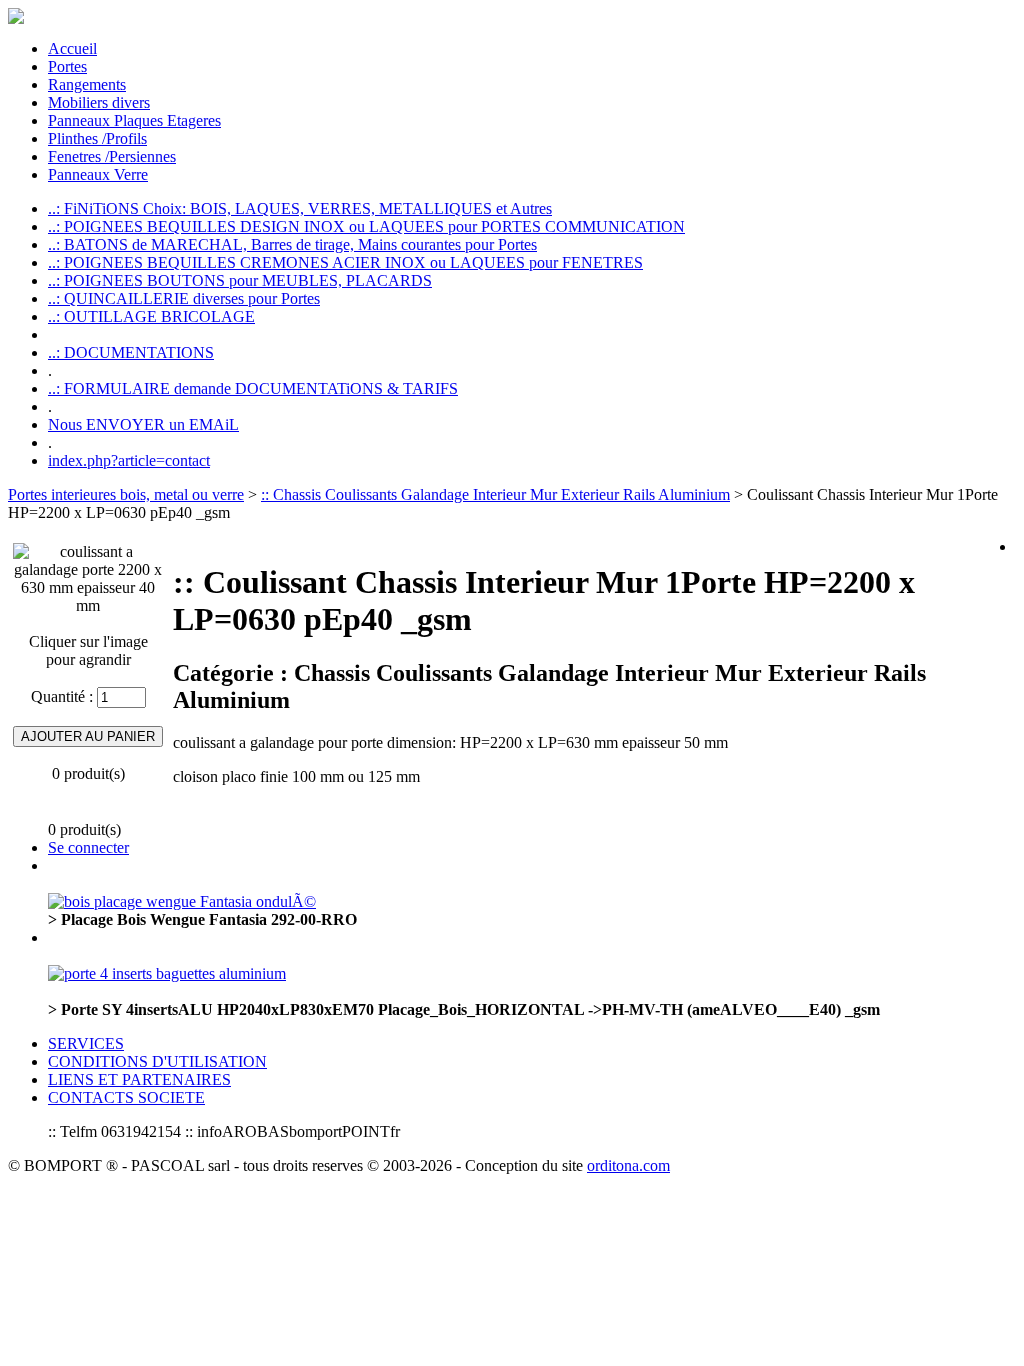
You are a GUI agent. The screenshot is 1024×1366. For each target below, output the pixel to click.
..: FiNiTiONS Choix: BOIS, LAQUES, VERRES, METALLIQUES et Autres (300, 208)
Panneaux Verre (98, 174)
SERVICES (86, 1043)
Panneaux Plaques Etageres (134, 120)
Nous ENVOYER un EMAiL (143, 424)
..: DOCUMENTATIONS (131, 352)
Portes (67, 66)
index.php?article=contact (129, 460)
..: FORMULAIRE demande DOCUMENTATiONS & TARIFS (253, 388)
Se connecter (88, 847)
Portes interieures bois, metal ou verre (126, 494)
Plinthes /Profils (97, 138)
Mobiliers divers (99, 102)
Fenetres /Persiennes (112, 156)
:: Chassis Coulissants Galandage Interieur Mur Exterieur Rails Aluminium (495, 494)
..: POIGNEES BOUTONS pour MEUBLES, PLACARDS (240, 280)
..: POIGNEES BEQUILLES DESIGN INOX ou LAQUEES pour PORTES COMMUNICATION (366, 226)
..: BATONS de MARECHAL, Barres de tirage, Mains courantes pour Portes (292, 244)
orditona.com (628, 1165)
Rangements (87, 84)
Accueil (72, 48)
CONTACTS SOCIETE (126, 1097)
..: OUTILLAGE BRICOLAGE (151, 316)
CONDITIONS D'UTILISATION (157, 1061)
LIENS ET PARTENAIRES (139, 1079)
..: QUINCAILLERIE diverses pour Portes (184, 298)
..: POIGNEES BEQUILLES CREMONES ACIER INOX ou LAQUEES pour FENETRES (345, 262)
